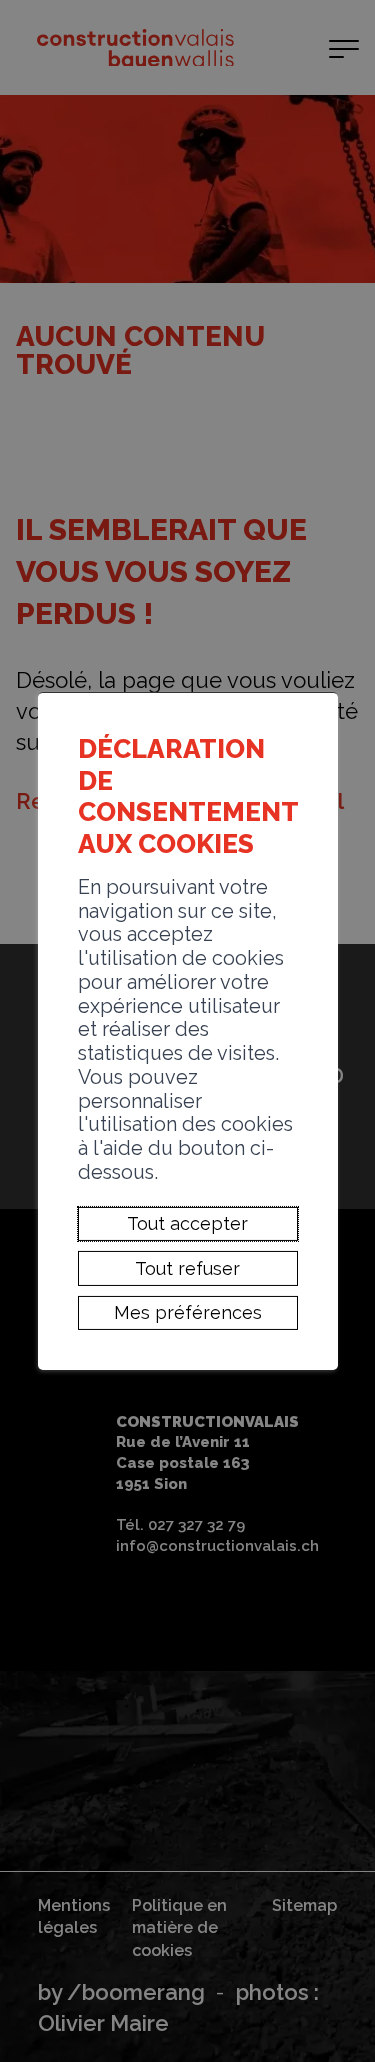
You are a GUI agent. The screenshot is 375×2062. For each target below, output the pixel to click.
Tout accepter (187, 1223)
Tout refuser (187, 1268)
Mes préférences (188, 1312)
